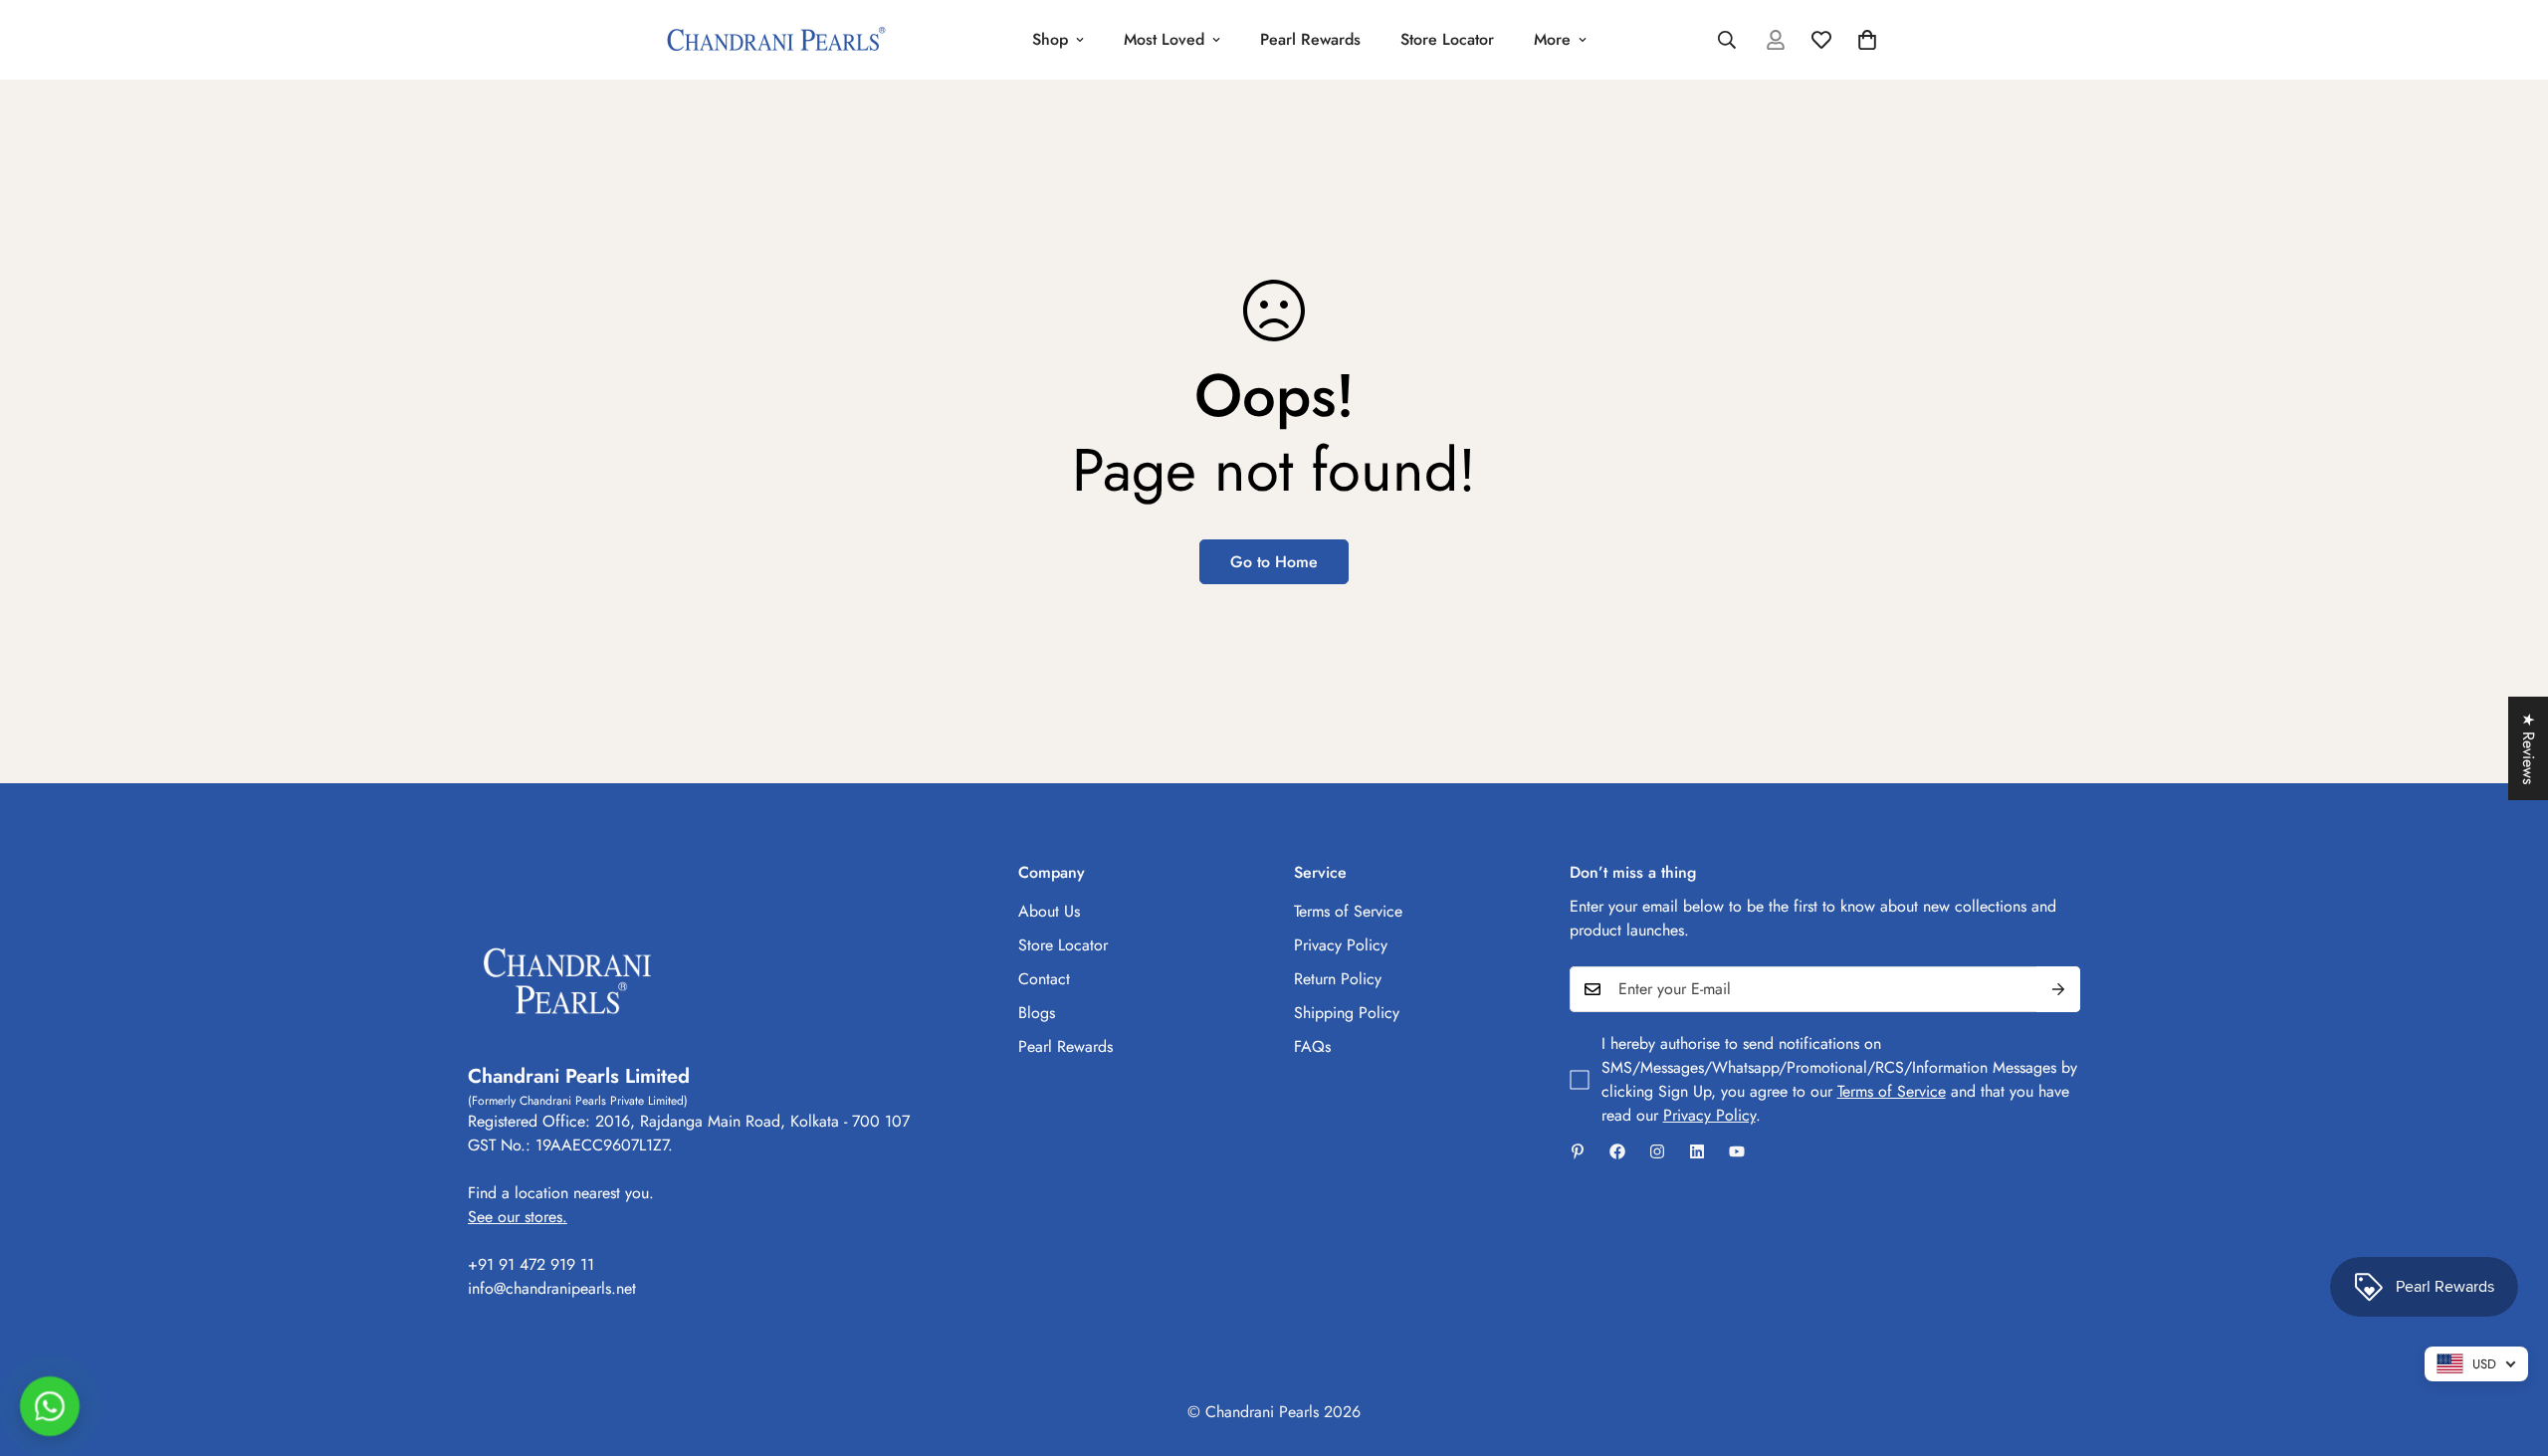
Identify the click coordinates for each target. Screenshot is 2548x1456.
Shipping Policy (1347, 1013)
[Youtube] (1737, 1151)
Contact (1044, 979)
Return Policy (1338, 979)
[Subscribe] (2058, 989)
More (1552, 39)
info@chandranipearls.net (552, 1288)
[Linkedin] (1697, 1151)
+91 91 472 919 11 (531, 1264)
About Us (1049, 911)
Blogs (1037, 1013)
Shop (1050, 39)
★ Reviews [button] (2529, 748)
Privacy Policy (1341, 945)
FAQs (1312, 1046)
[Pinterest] (1578, 1151)
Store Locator (1447, 39)
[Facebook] (1617, 1151)
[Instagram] (1657, 1151)
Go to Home (1274, 562)
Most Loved (1164, 39)
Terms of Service (1348, 911)
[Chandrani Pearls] (776, 40)
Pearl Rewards (1310, 39)
